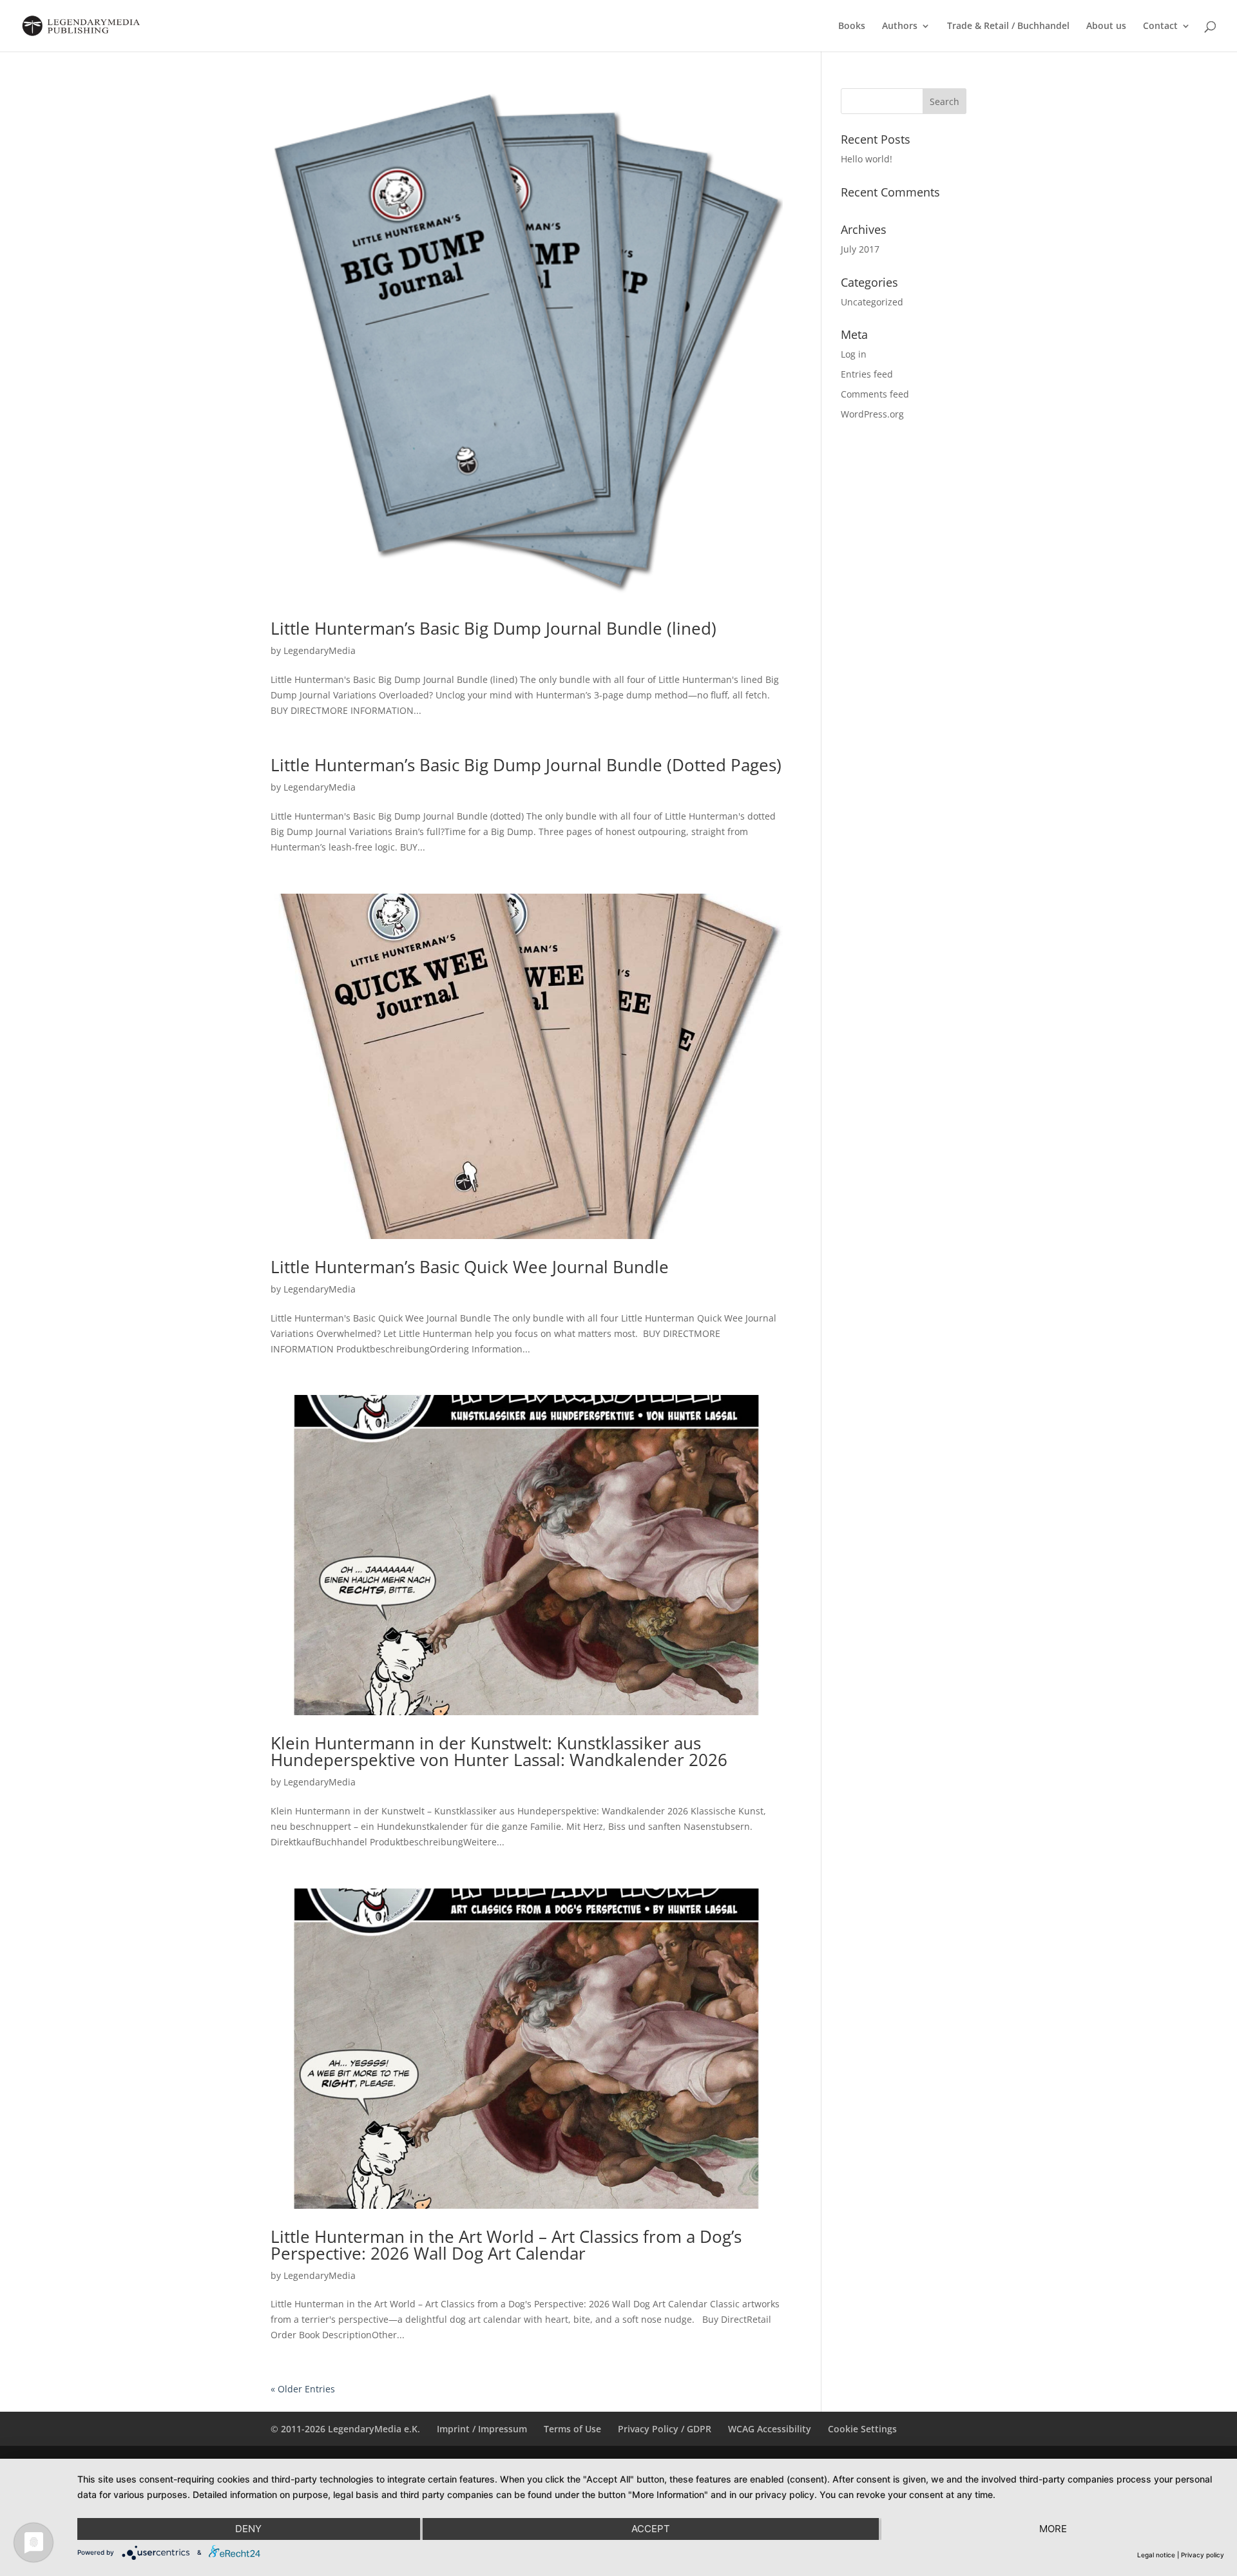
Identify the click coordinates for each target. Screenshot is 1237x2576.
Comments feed (875, 394)
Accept (651, 2529)
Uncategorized (872, 302)
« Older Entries (303, 2389)
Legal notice (1156, 2555)
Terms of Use (572, 2429)
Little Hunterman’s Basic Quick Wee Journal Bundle (470, 1267)
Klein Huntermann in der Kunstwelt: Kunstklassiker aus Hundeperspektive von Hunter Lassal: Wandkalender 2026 (499, 1751)
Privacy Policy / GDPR (665, 2429)
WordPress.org (872, 414)
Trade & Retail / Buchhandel (1008, 26)
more (1053, 2529)
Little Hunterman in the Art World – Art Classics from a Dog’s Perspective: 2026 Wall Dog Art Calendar (506, 2245)
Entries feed (867, 374)
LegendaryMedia (320, 650)
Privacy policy (1203, 2555)
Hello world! (867, 159)
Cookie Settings (862, 2429)
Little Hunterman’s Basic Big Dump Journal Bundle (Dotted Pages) (526, 765)
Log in (854, 354)
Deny (248, 2529)
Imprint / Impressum (482, 2429)
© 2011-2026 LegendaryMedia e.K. (345, 2429)
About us (1106, 26)
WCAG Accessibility (770, 2429)
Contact (1160, 26)
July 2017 (860, 249)
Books (852, 26)
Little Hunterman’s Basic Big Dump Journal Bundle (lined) (494, 628)
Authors (900, 26)
